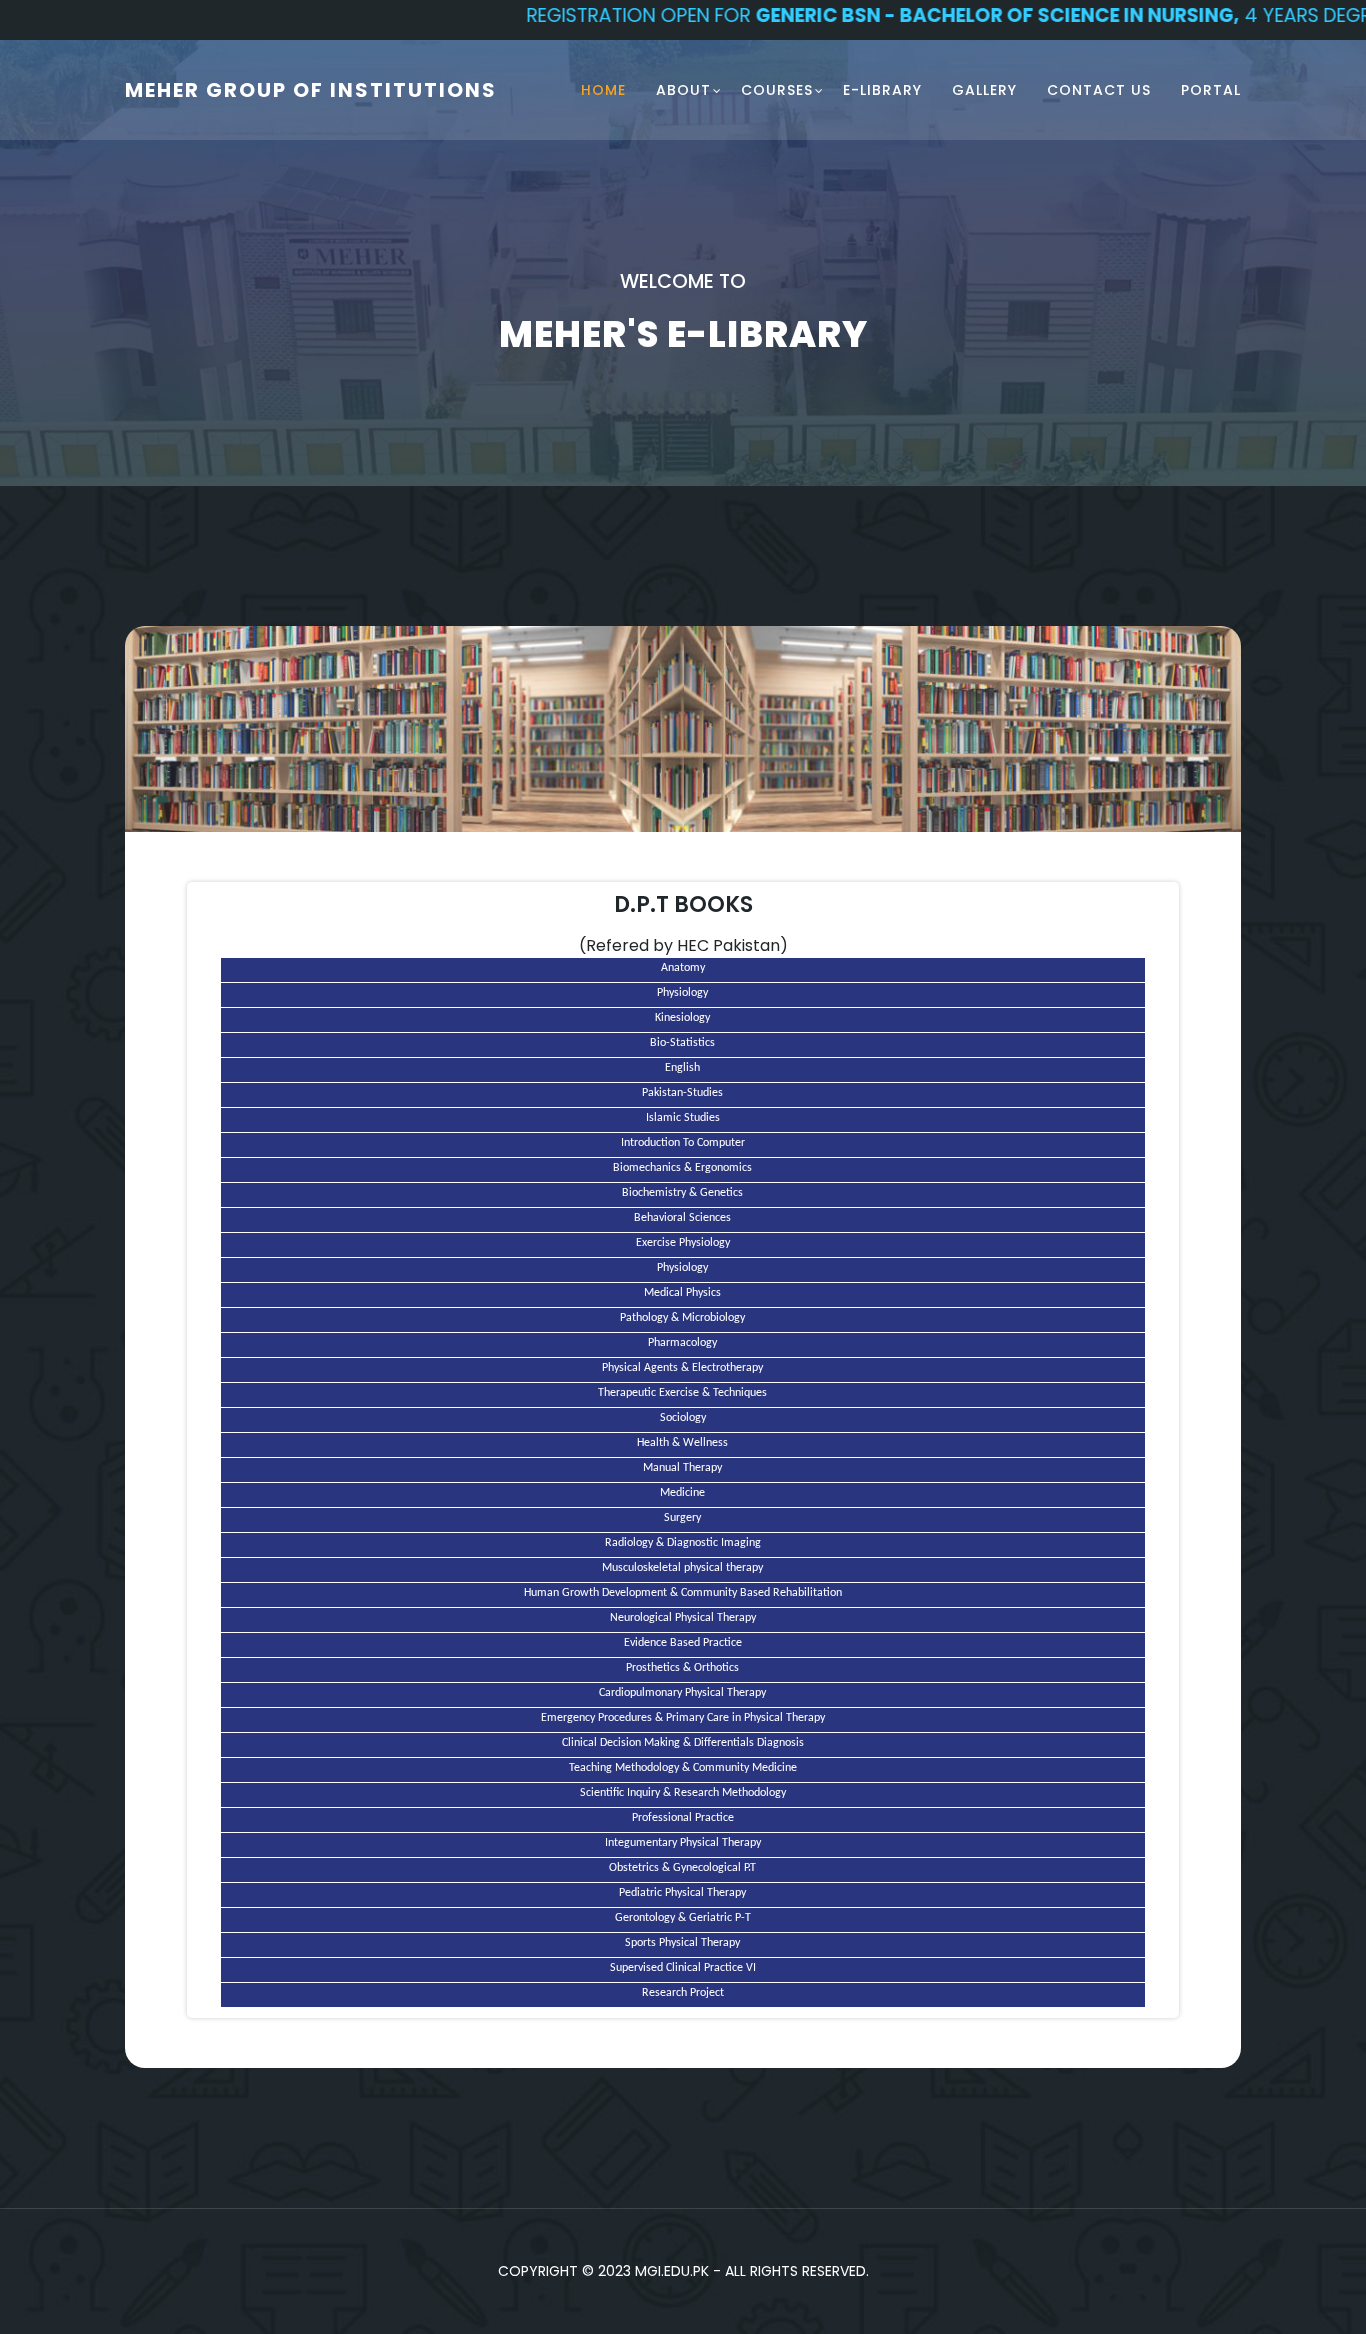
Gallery (984, 90)
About (683, 90)
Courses (777, 90)
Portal (1211, 90)
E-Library (882, 90)
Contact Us (1099, 90)
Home (603, 90)
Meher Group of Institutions (311, 90)
